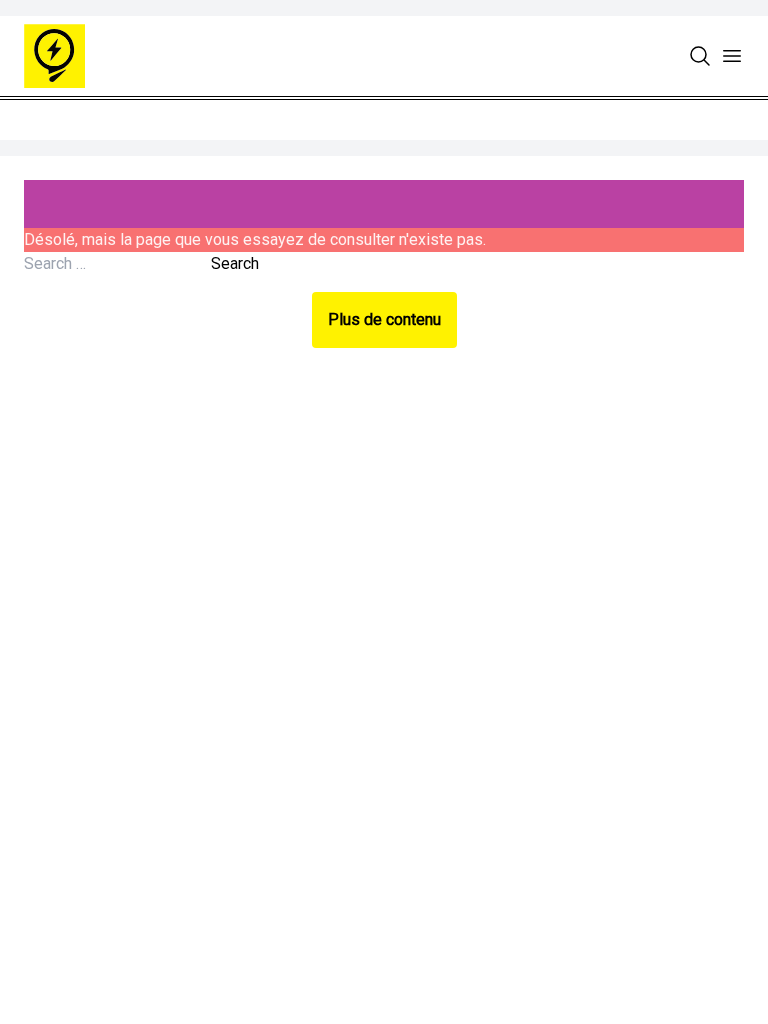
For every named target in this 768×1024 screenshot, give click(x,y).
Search (235, 263)
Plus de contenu (384, 319)
